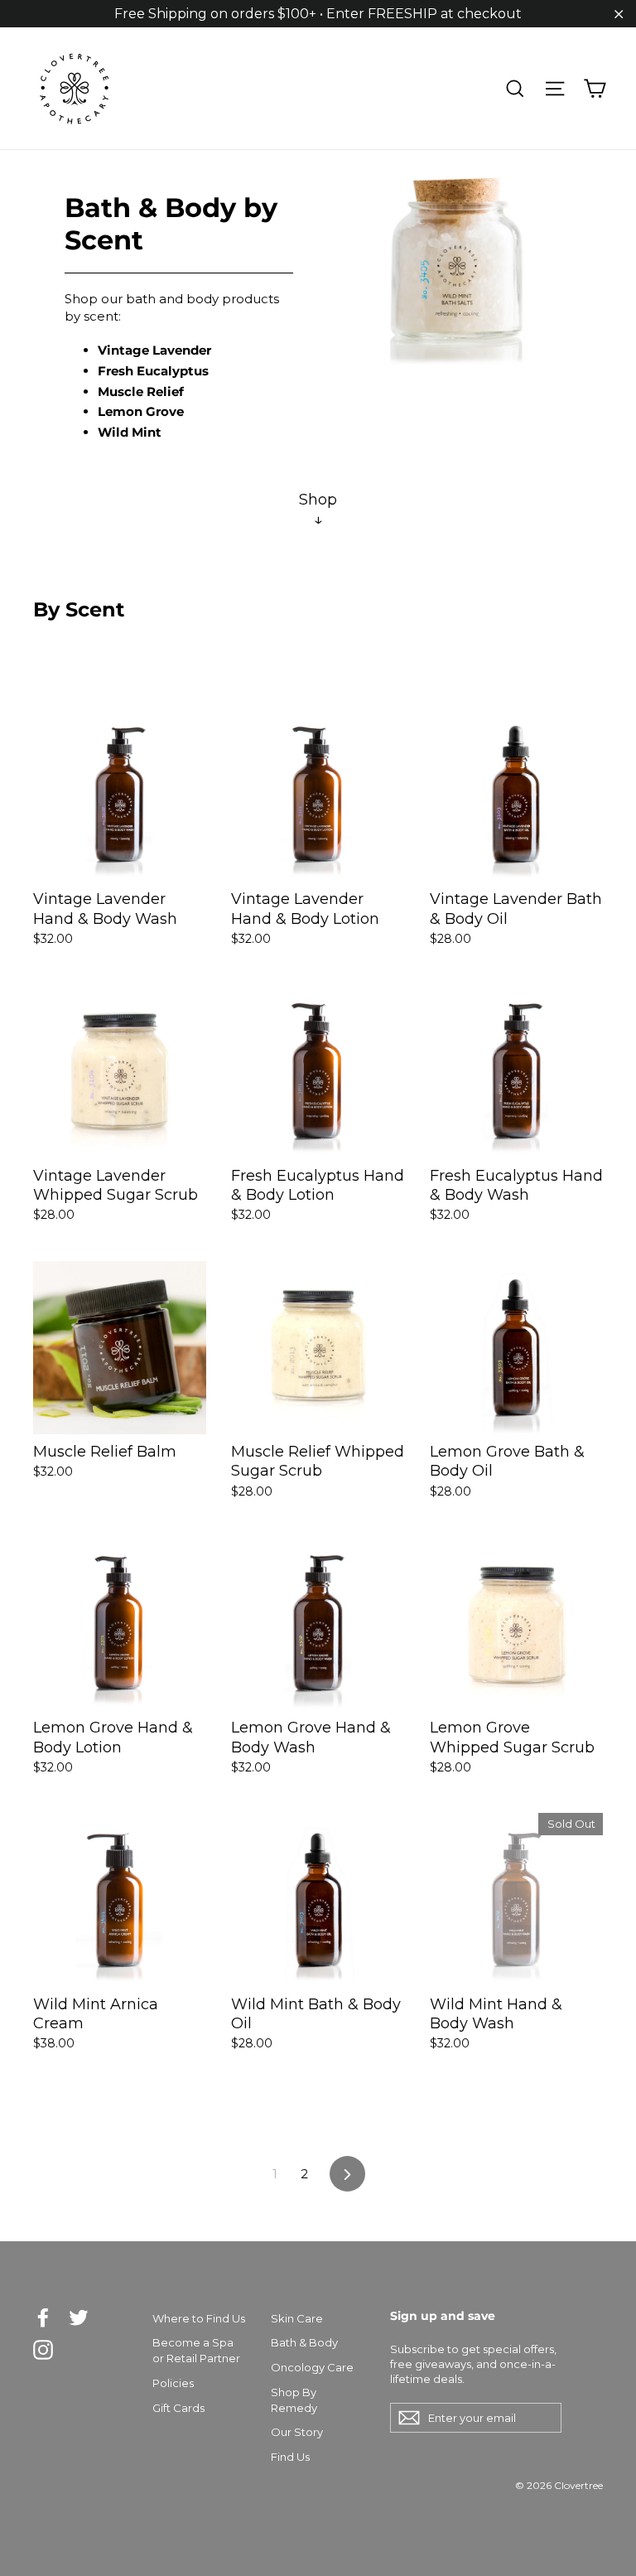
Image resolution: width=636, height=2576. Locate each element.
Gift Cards (178, 2408)
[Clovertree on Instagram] (43, 2350)
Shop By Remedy (294, 2400)
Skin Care (297, 2318)
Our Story (297, 2432)
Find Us (290, 2457)
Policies (173, 2383)
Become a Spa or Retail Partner (196, 2350)
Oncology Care (312, 2367)
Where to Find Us (199, 2318)
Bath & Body (304, 2342)
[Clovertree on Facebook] (43, 2317)
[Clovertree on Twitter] (79, 2317)
